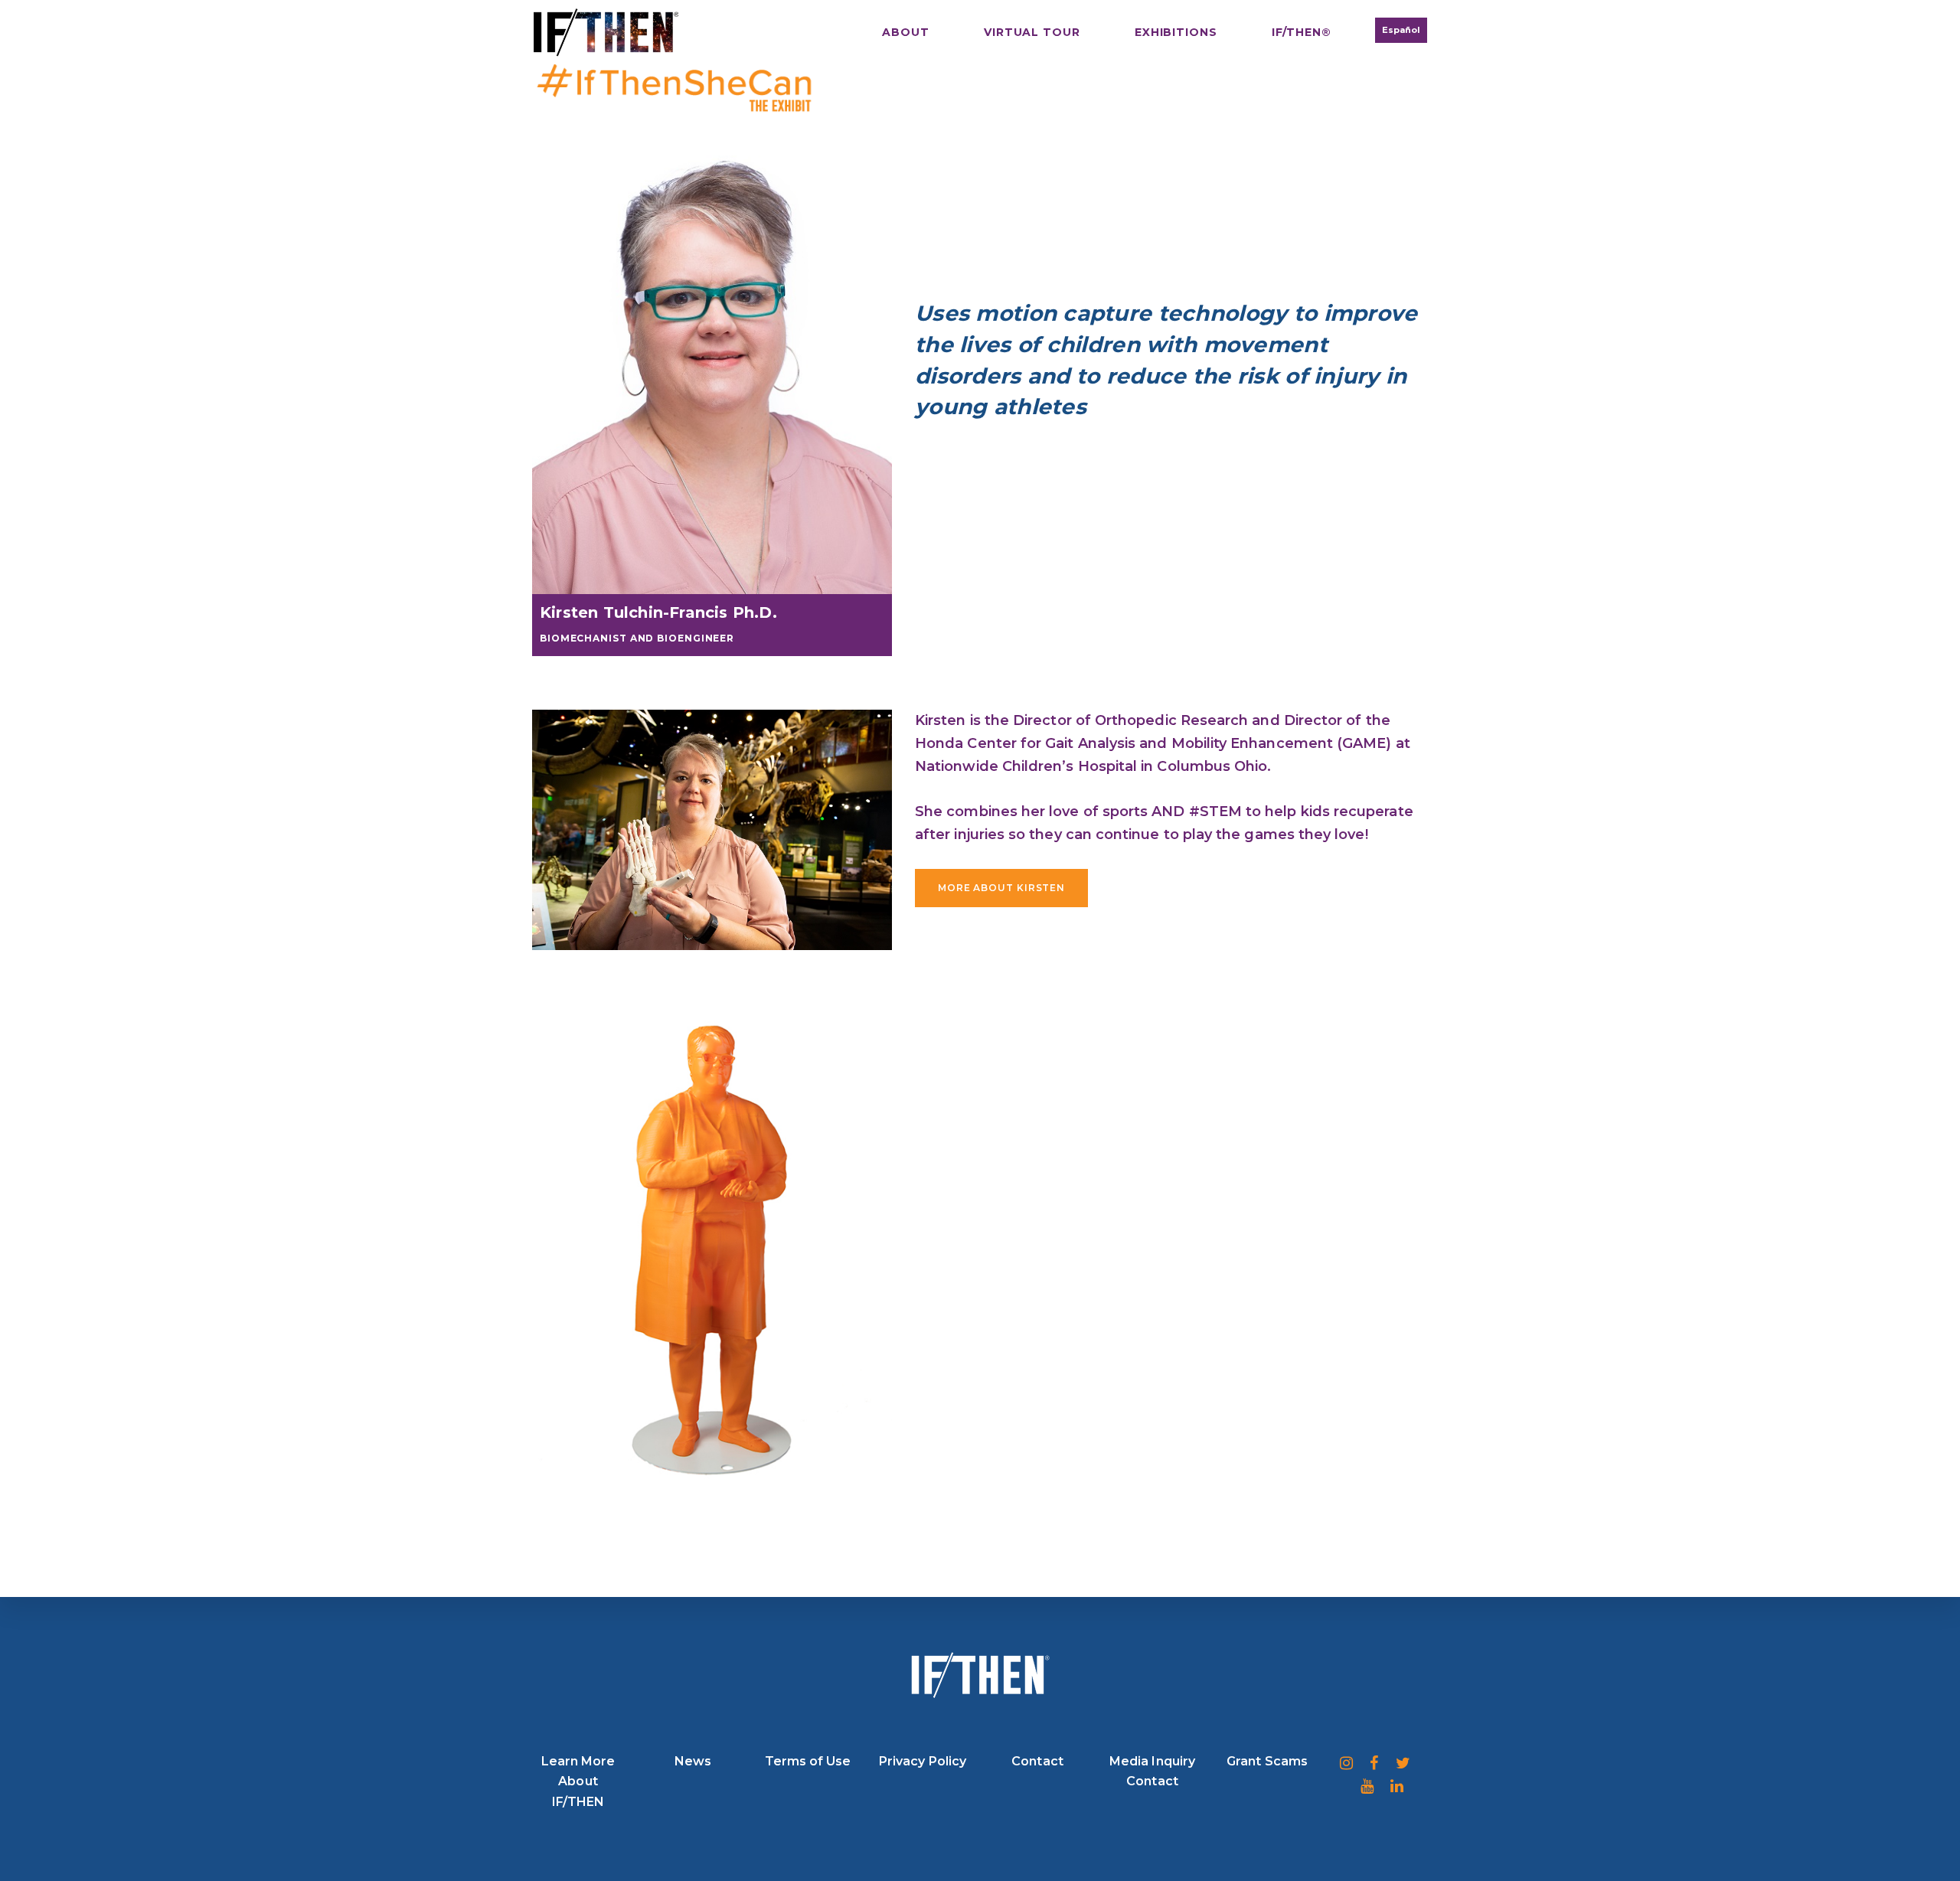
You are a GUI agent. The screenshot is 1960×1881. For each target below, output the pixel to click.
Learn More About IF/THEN (578, 1781)
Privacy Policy (923, 1761)
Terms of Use (808, 1761)
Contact (1037, 1761)
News (693, 1761)
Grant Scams (1267, 1761)
